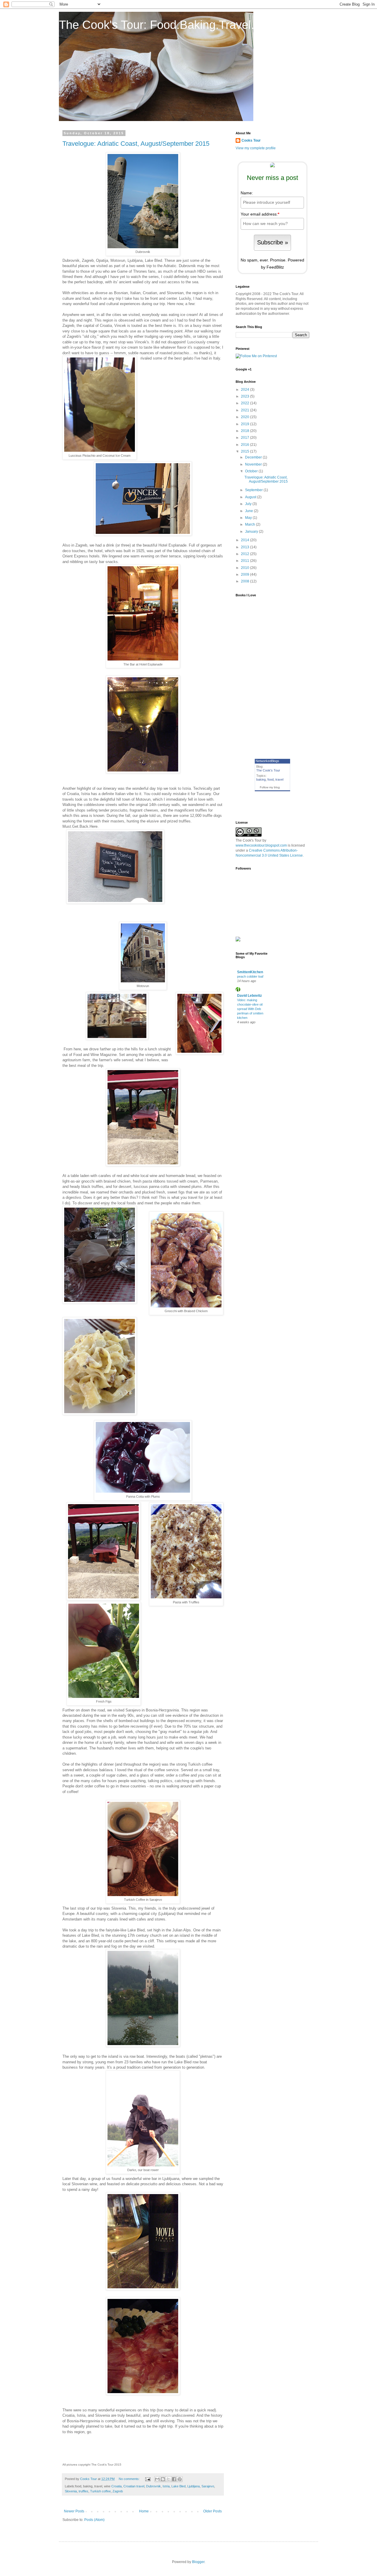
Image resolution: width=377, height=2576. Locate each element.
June (249, 511)
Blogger (198, 2562)
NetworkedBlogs (267, 761)
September (254, 490)
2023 (245, 396)
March (250, 524)
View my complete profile (256, 148)
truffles (83, 2491)
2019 (245, 424)
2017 (245, 438)
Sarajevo (208, 2486)
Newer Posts (74, 2511)
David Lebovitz (249, 996)
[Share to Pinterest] (180, 2479)
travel (279, 779)
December (254, 457)
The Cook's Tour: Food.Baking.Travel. (157, 25)
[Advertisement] (270, 1044)
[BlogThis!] (163, 2479)
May (249, 518)
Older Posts (213, 2511)
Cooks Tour (251, 140)
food (271, 779)
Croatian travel (134, 2486)
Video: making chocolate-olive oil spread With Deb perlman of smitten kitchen (250, 1009)
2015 (245, 451)
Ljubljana (194, 2486)
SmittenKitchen (250, 972)
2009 (245, 575)
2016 (245, 445)
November (254, 464)
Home (144, 2511)
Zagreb (118, 2491)
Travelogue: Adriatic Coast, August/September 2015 (136, 144)
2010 (245, 568)
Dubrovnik (153, 2486)
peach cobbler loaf (250, 976)
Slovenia (71, 2491)
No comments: (130, 2479)
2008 (245, 581)
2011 (245, 561)
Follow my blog (270, 787)
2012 (245, 554)
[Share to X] (168, 2479)
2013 (245, 547)
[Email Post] (148, 2479)
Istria (166, 2486)
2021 (245, 410)
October (252, 471)
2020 (245, 417)
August (251, 497)
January (252, 532)
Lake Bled (178, 2486)
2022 (245, 403)
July (249, 504)
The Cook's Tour (268, 770)
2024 (245, 390)
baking (261, 779)
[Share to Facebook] (174, 2479)
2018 (245, 431)
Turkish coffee (100, 2491)
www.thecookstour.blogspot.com (261, 845)
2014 (245, 540)
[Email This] (157, 2479)
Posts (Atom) (94, 2520)
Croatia (116, 2486)
